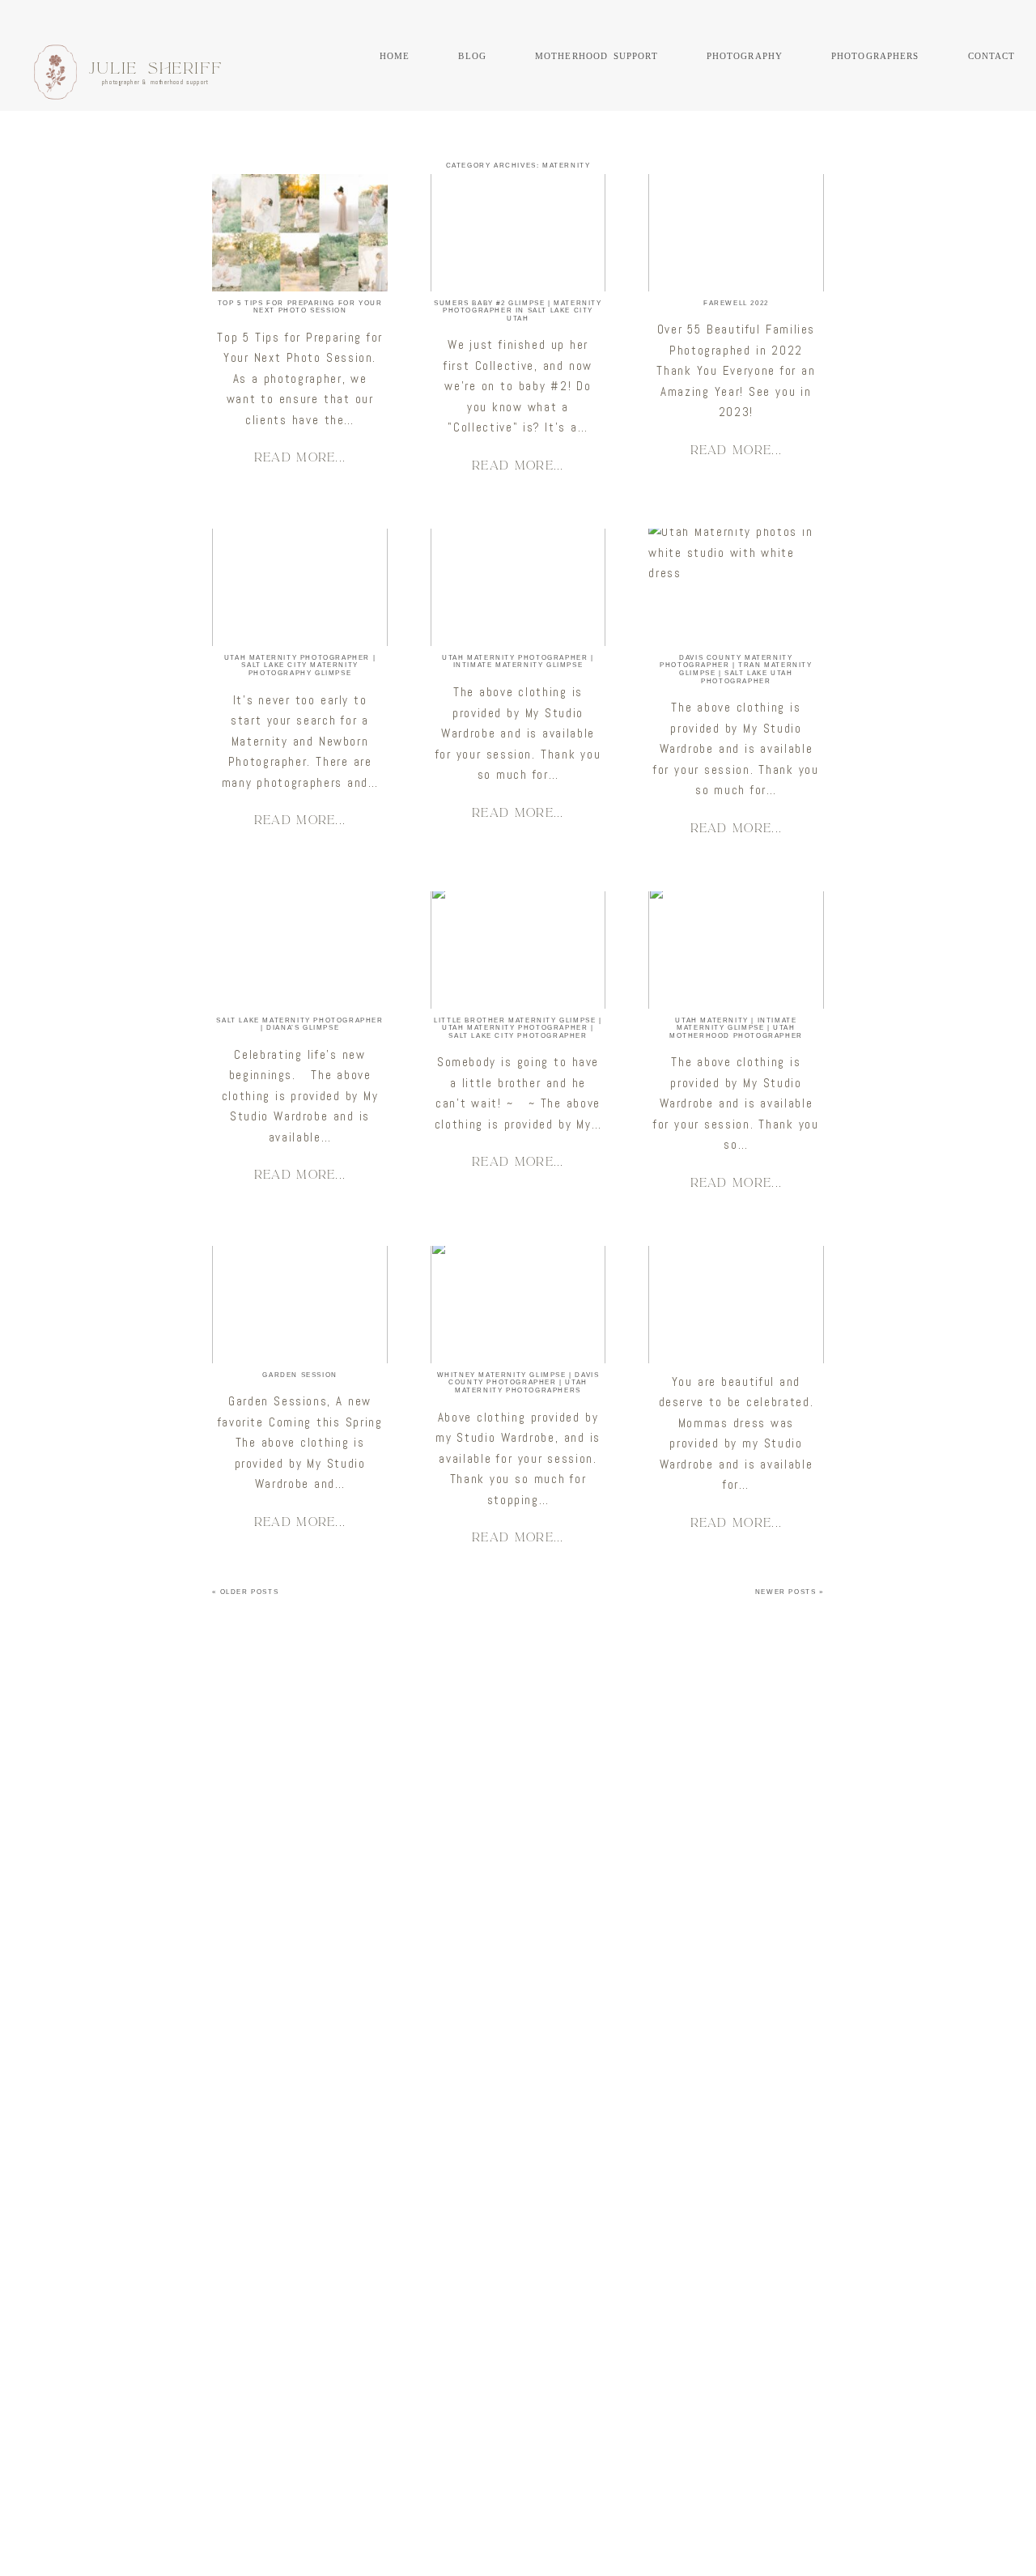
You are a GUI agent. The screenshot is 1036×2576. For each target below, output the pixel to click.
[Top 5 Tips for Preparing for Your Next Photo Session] (299, 233)
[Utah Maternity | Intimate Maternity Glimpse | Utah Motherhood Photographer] (736, 950)
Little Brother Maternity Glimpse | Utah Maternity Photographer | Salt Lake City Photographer (518, 1028)
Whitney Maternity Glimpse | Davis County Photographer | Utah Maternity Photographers (518, 1383)
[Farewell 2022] (736, 233)
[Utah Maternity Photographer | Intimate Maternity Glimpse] (518, 587)
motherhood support (597, 55)
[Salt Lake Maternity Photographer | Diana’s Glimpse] (299, 950)
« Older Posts (245, 1592)
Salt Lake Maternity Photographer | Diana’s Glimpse (299, 1024)
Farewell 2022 (736, 303)
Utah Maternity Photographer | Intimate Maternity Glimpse (518, 662)
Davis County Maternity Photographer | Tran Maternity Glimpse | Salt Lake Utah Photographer (736, 670)
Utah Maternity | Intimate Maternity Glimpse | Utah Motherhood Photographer (736, 1028)
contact (992, 55)
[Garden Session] (299, 1305)
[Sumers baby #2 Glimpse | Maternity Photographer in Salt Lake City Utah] (518, 233)
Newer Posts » (790, 1592)
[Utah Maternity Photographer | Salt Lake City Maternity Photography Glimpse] (299, 587)
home (395, 55)
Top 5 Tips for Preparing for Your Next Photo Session (300, 307)
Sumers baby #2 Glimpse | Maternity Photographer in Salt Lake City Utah (518, 311)
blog (472, 55)
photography (745, 55)
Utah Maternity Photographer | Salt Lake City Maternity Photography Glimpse (300, 665)
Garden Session (299, 1375)
